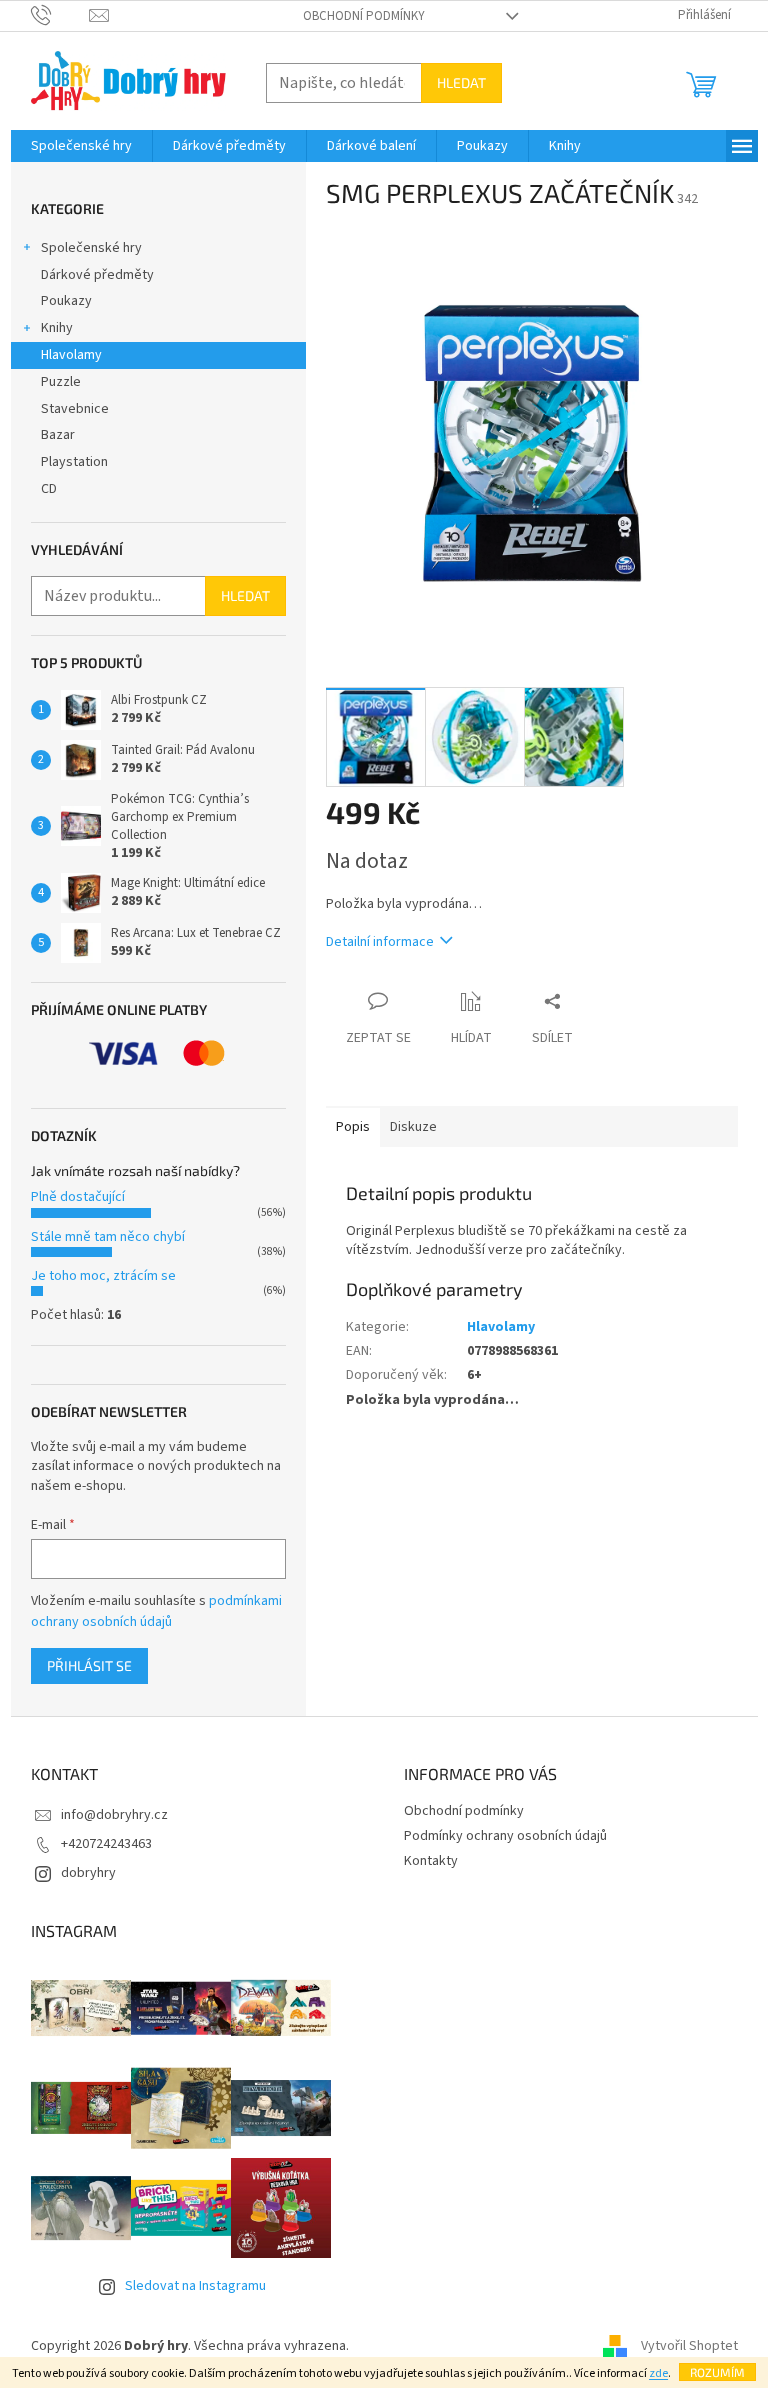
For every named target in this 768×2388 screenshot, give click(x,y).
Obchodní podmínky (364, 16)
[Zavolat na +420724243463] (60, 15)
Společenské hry (91, 248)
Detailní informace (380, 942)
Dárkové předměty (97, 275)
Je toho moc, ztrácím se (103, 1276)
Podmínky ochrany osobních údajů (505, 1836)
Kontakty (431, 1861)
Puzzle (61, 382)
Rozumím (717, 2372)
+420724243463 (106, 1844)
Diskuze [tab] (413, 1127)
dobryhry (88, 1873)
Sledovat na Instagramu (195, 2286)
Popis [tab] (353, 1127)
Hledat (461, 82)
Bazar (58, 435)
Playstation (74, 462)
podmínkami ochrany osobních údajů (156, 1611)
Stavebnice (75, 409)
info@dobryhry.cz (114, 1815)
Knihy (57, 328)
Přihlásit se (89, 1665)
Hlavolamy (71, 355)
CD (49, 489)
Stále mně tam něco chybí (108, 1237)
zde (658, 2373)
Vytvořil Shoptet (689, 2347)
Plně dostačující (78, 1197)
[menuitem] (81, 146)
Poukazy (66, 301)
